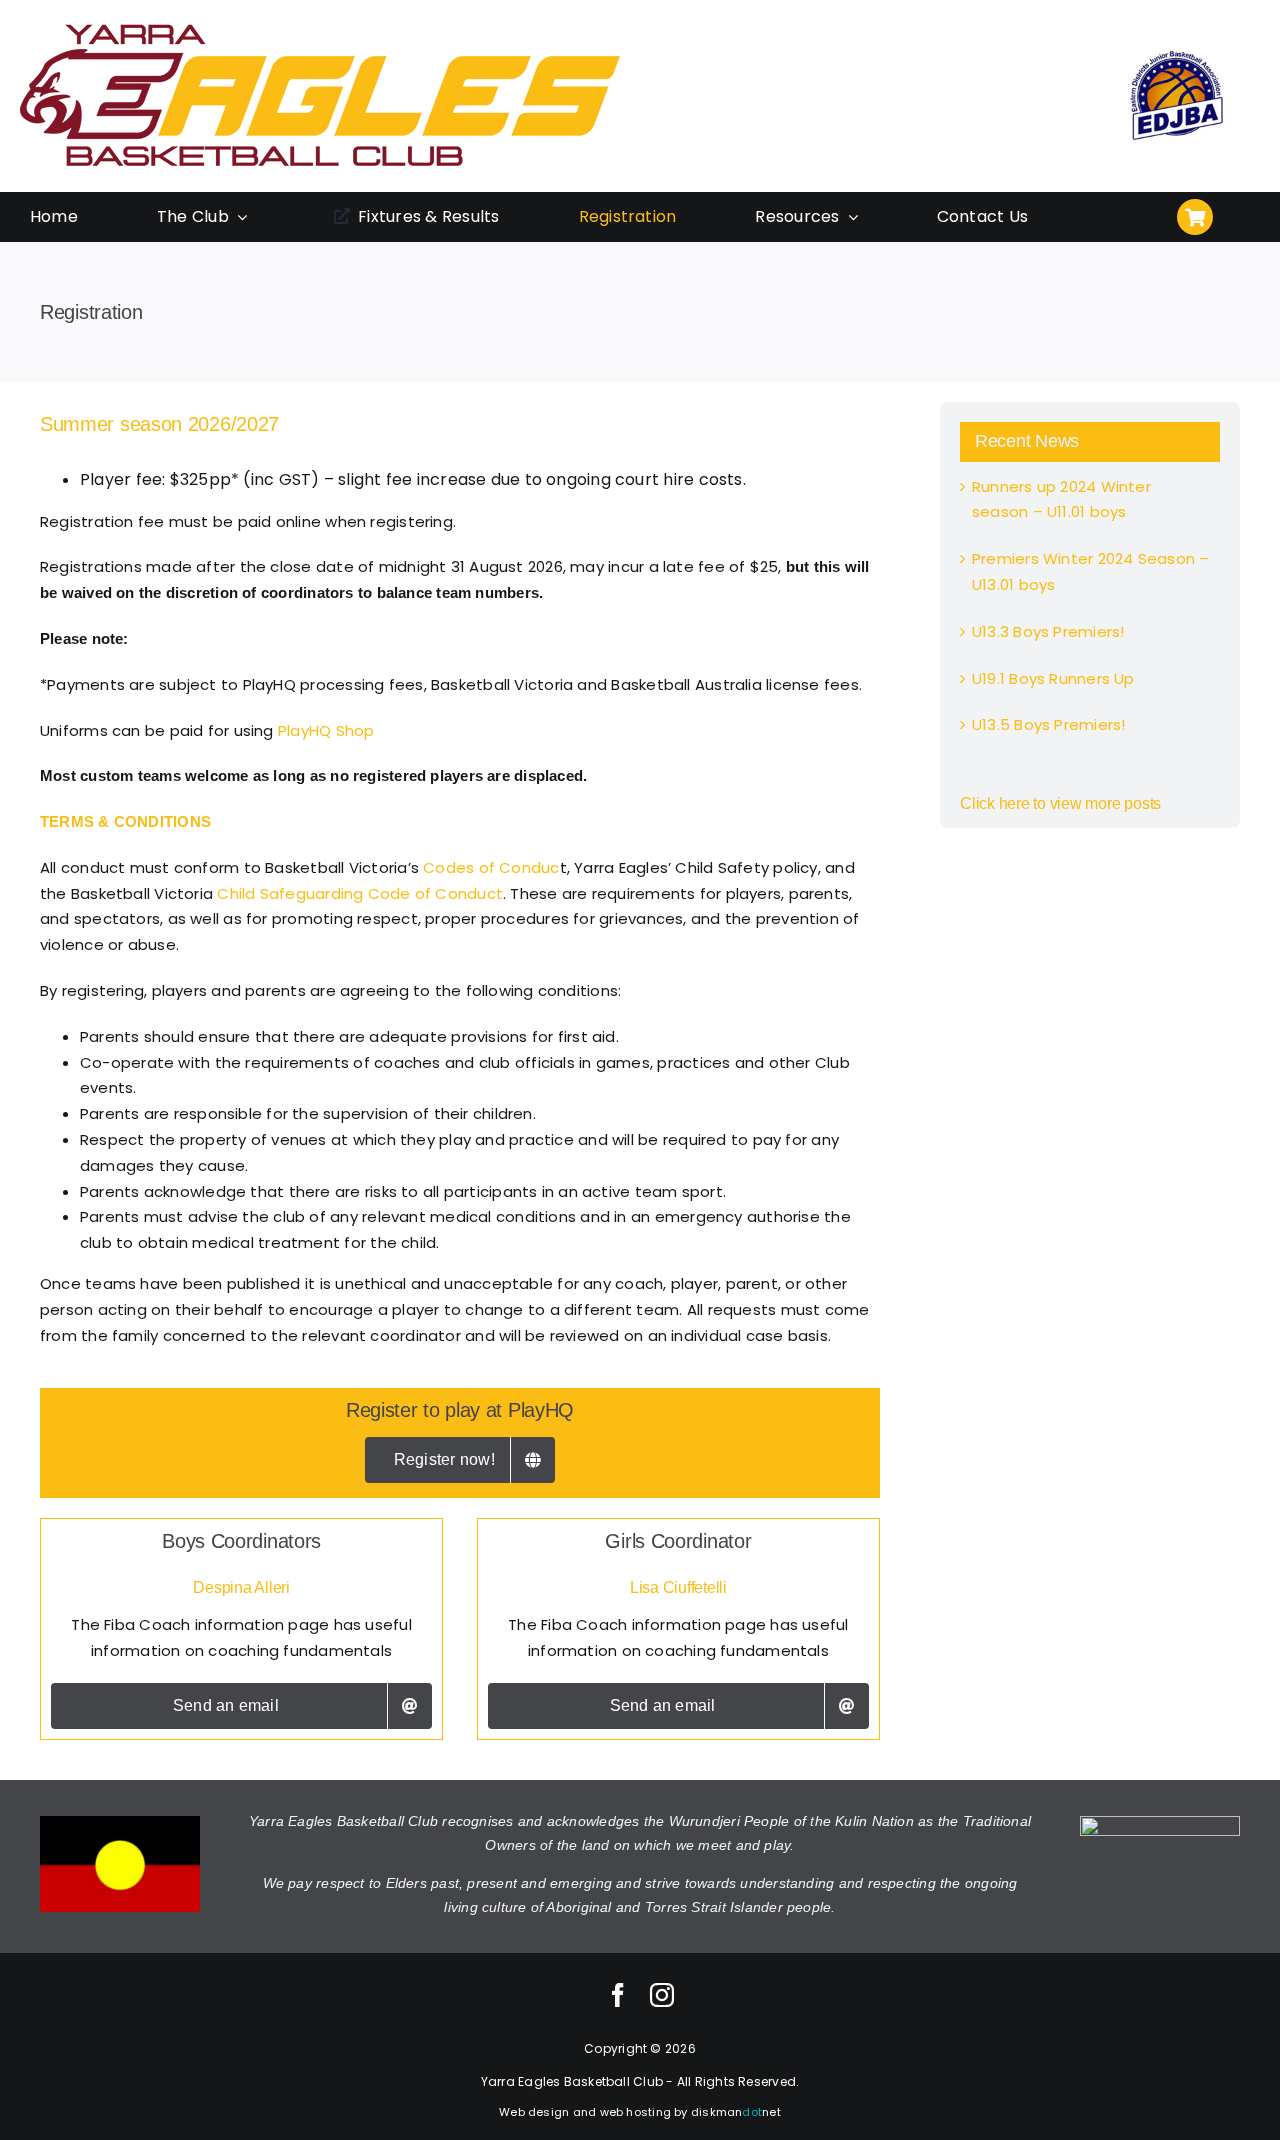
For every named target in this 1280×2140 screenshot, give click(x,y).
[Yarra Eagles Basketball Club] (320, 27)
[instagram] (662, 1995)
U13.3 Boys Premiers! (1048, 631)
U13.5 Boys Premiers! (1049, 724)
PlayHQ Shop (326, 730)
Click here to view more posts (1060, 803)
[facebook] (618, 1995)
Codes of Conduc (491, 867)
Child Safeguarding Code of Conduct (360, 893)
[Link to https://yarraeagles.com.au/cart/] (1195, 217)
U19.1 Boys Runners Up (1053, 678)
